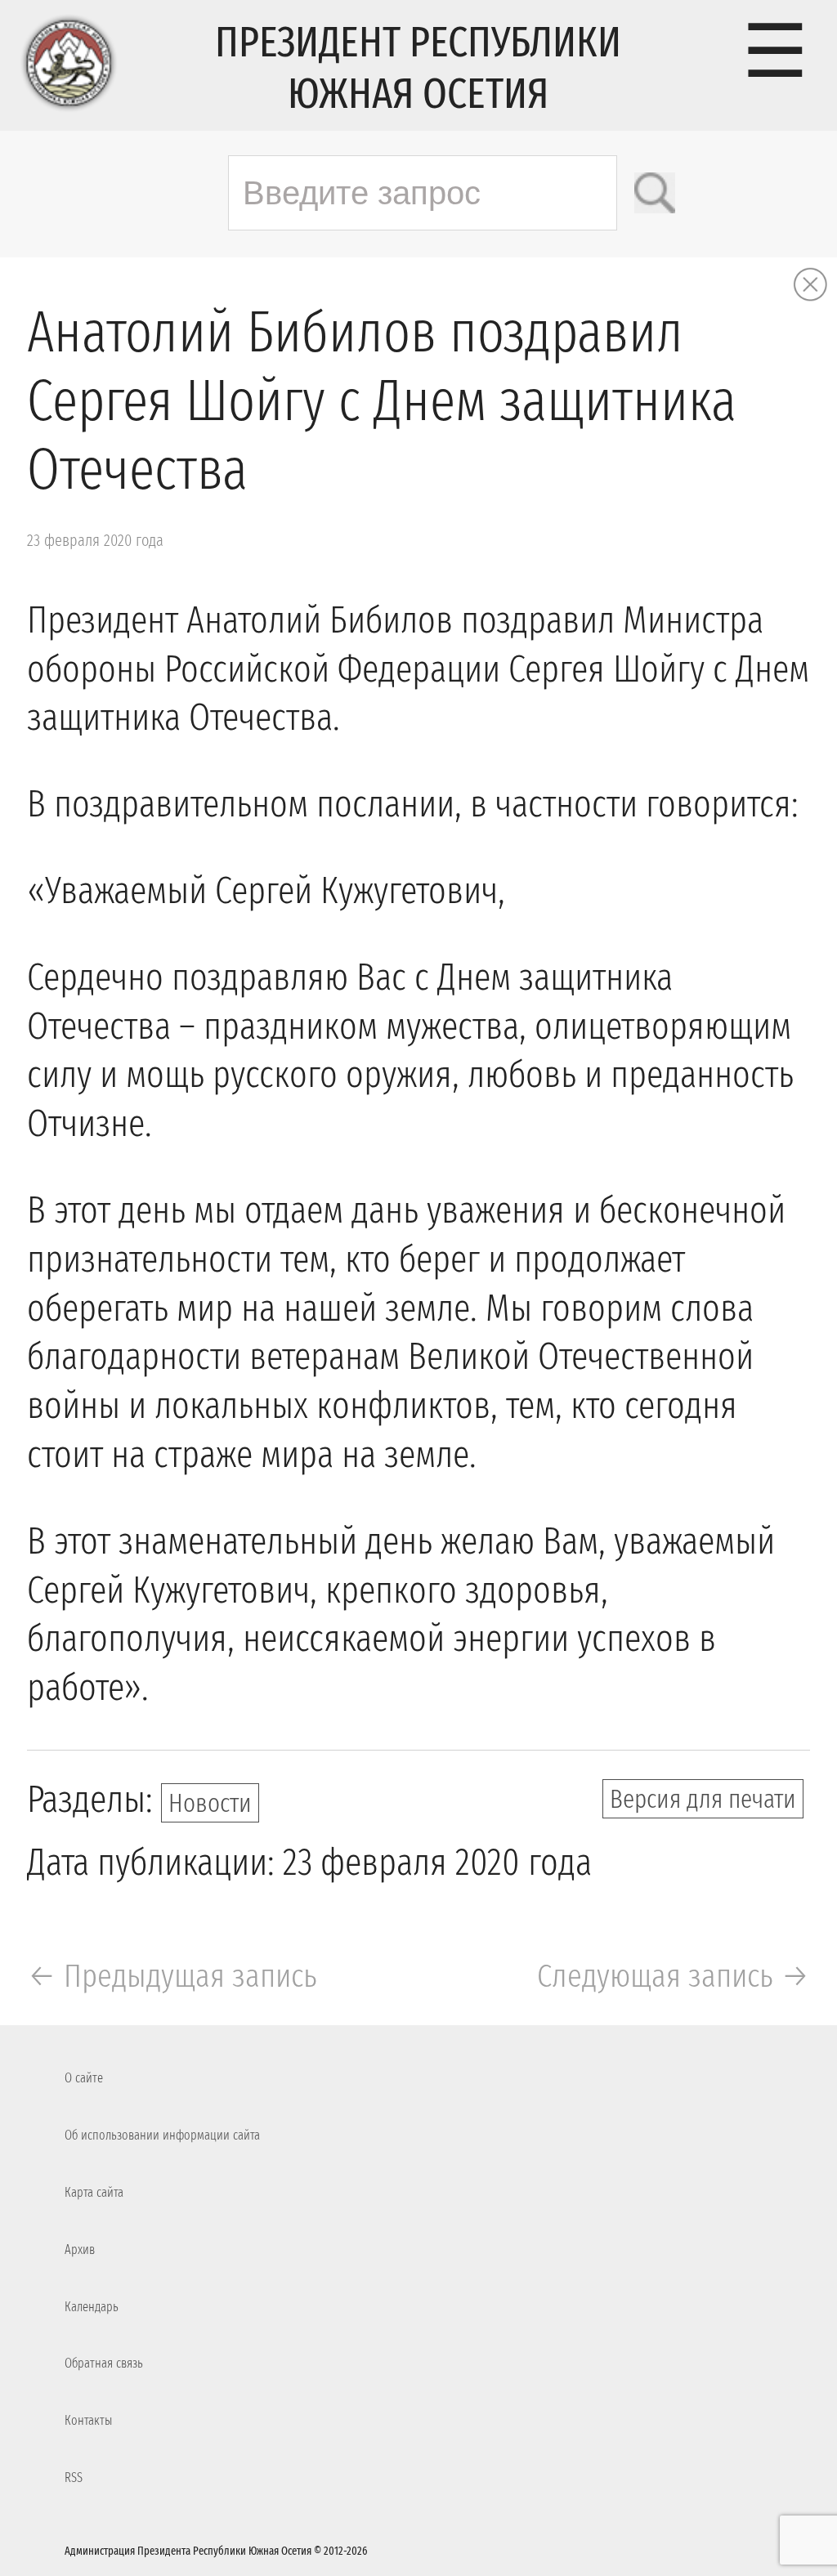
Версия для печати (703, 1799)
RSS (74, 2478)
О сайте (84, 2078)
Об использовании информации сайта (162, 2135)
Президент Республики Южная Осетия (418, 68)
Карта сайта (94, 2192)
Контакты (88, 2420)
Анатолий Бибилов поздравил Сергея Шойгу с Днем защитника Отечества (382, 401)
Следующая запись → (674, 1976)
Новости (210, 1803)
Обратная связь (104, 2363)
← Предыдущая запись (172, 1976)
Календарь (92, 2307)
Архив (80, 2250)
